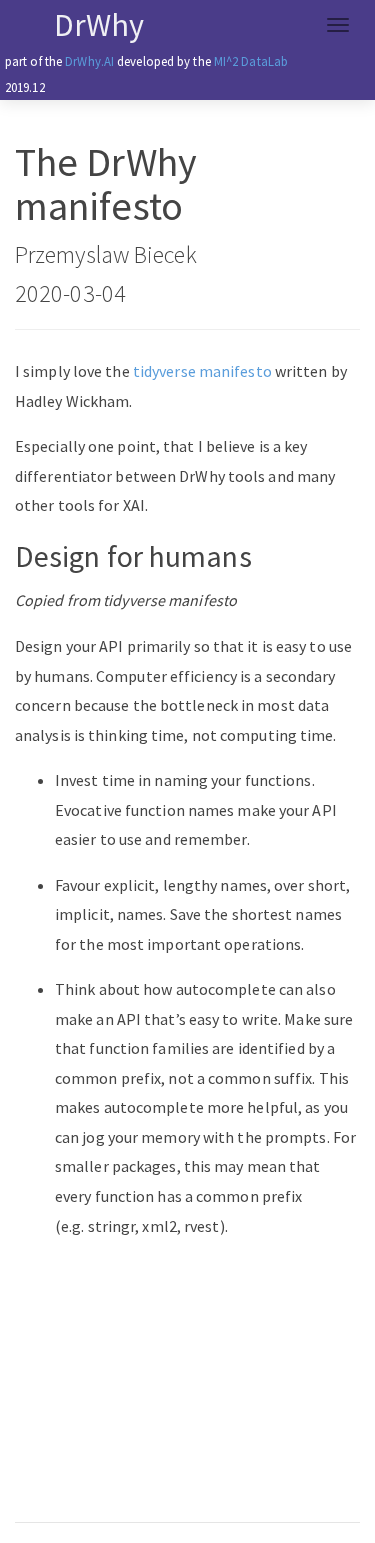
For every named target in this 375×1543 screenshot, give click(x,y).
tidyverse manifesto (202, 371)
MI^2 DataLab (251, 61)
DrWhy (99, 25)
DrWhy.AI (89, 61)
